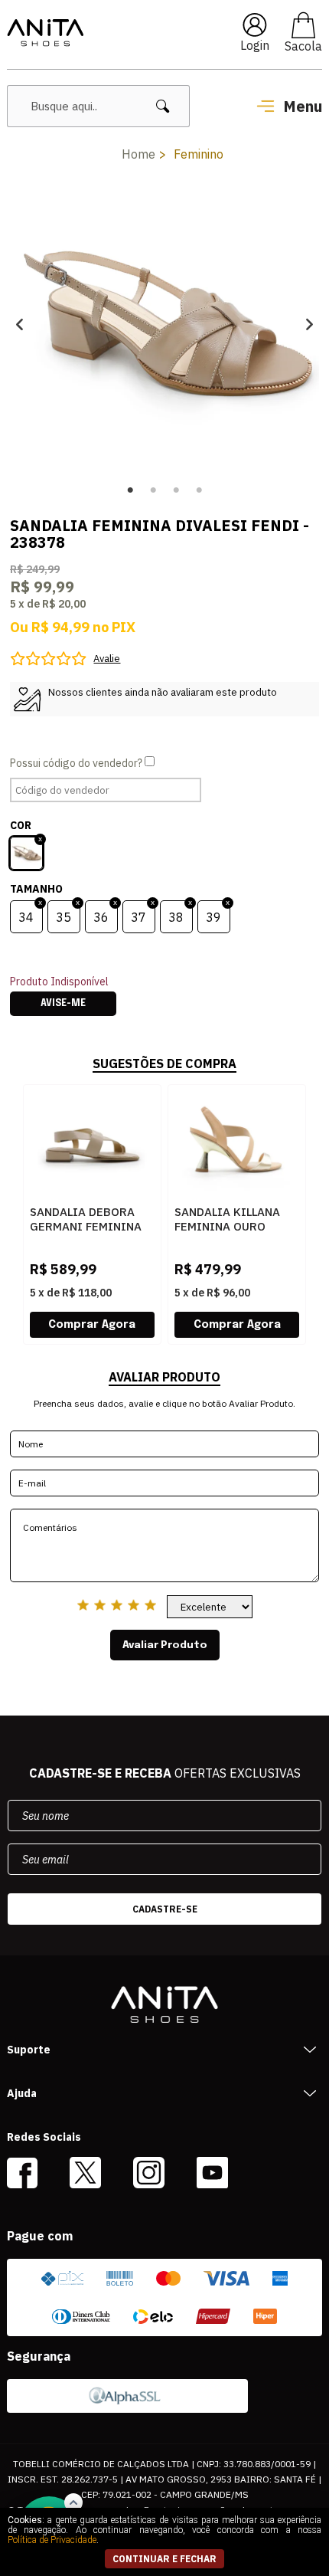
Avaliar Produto (165, 1645)
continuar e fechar (164, 2559)
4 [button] (199, 490)
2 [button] (153, 490)
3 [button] (176, 490)
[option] (164, 324)
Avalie (107, 659)
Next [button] (309, 324)
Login (255, 45)
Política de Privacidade (52, 2540)
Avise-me (63, 1004)
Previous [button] (20, 324)
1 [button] (130, 490)
